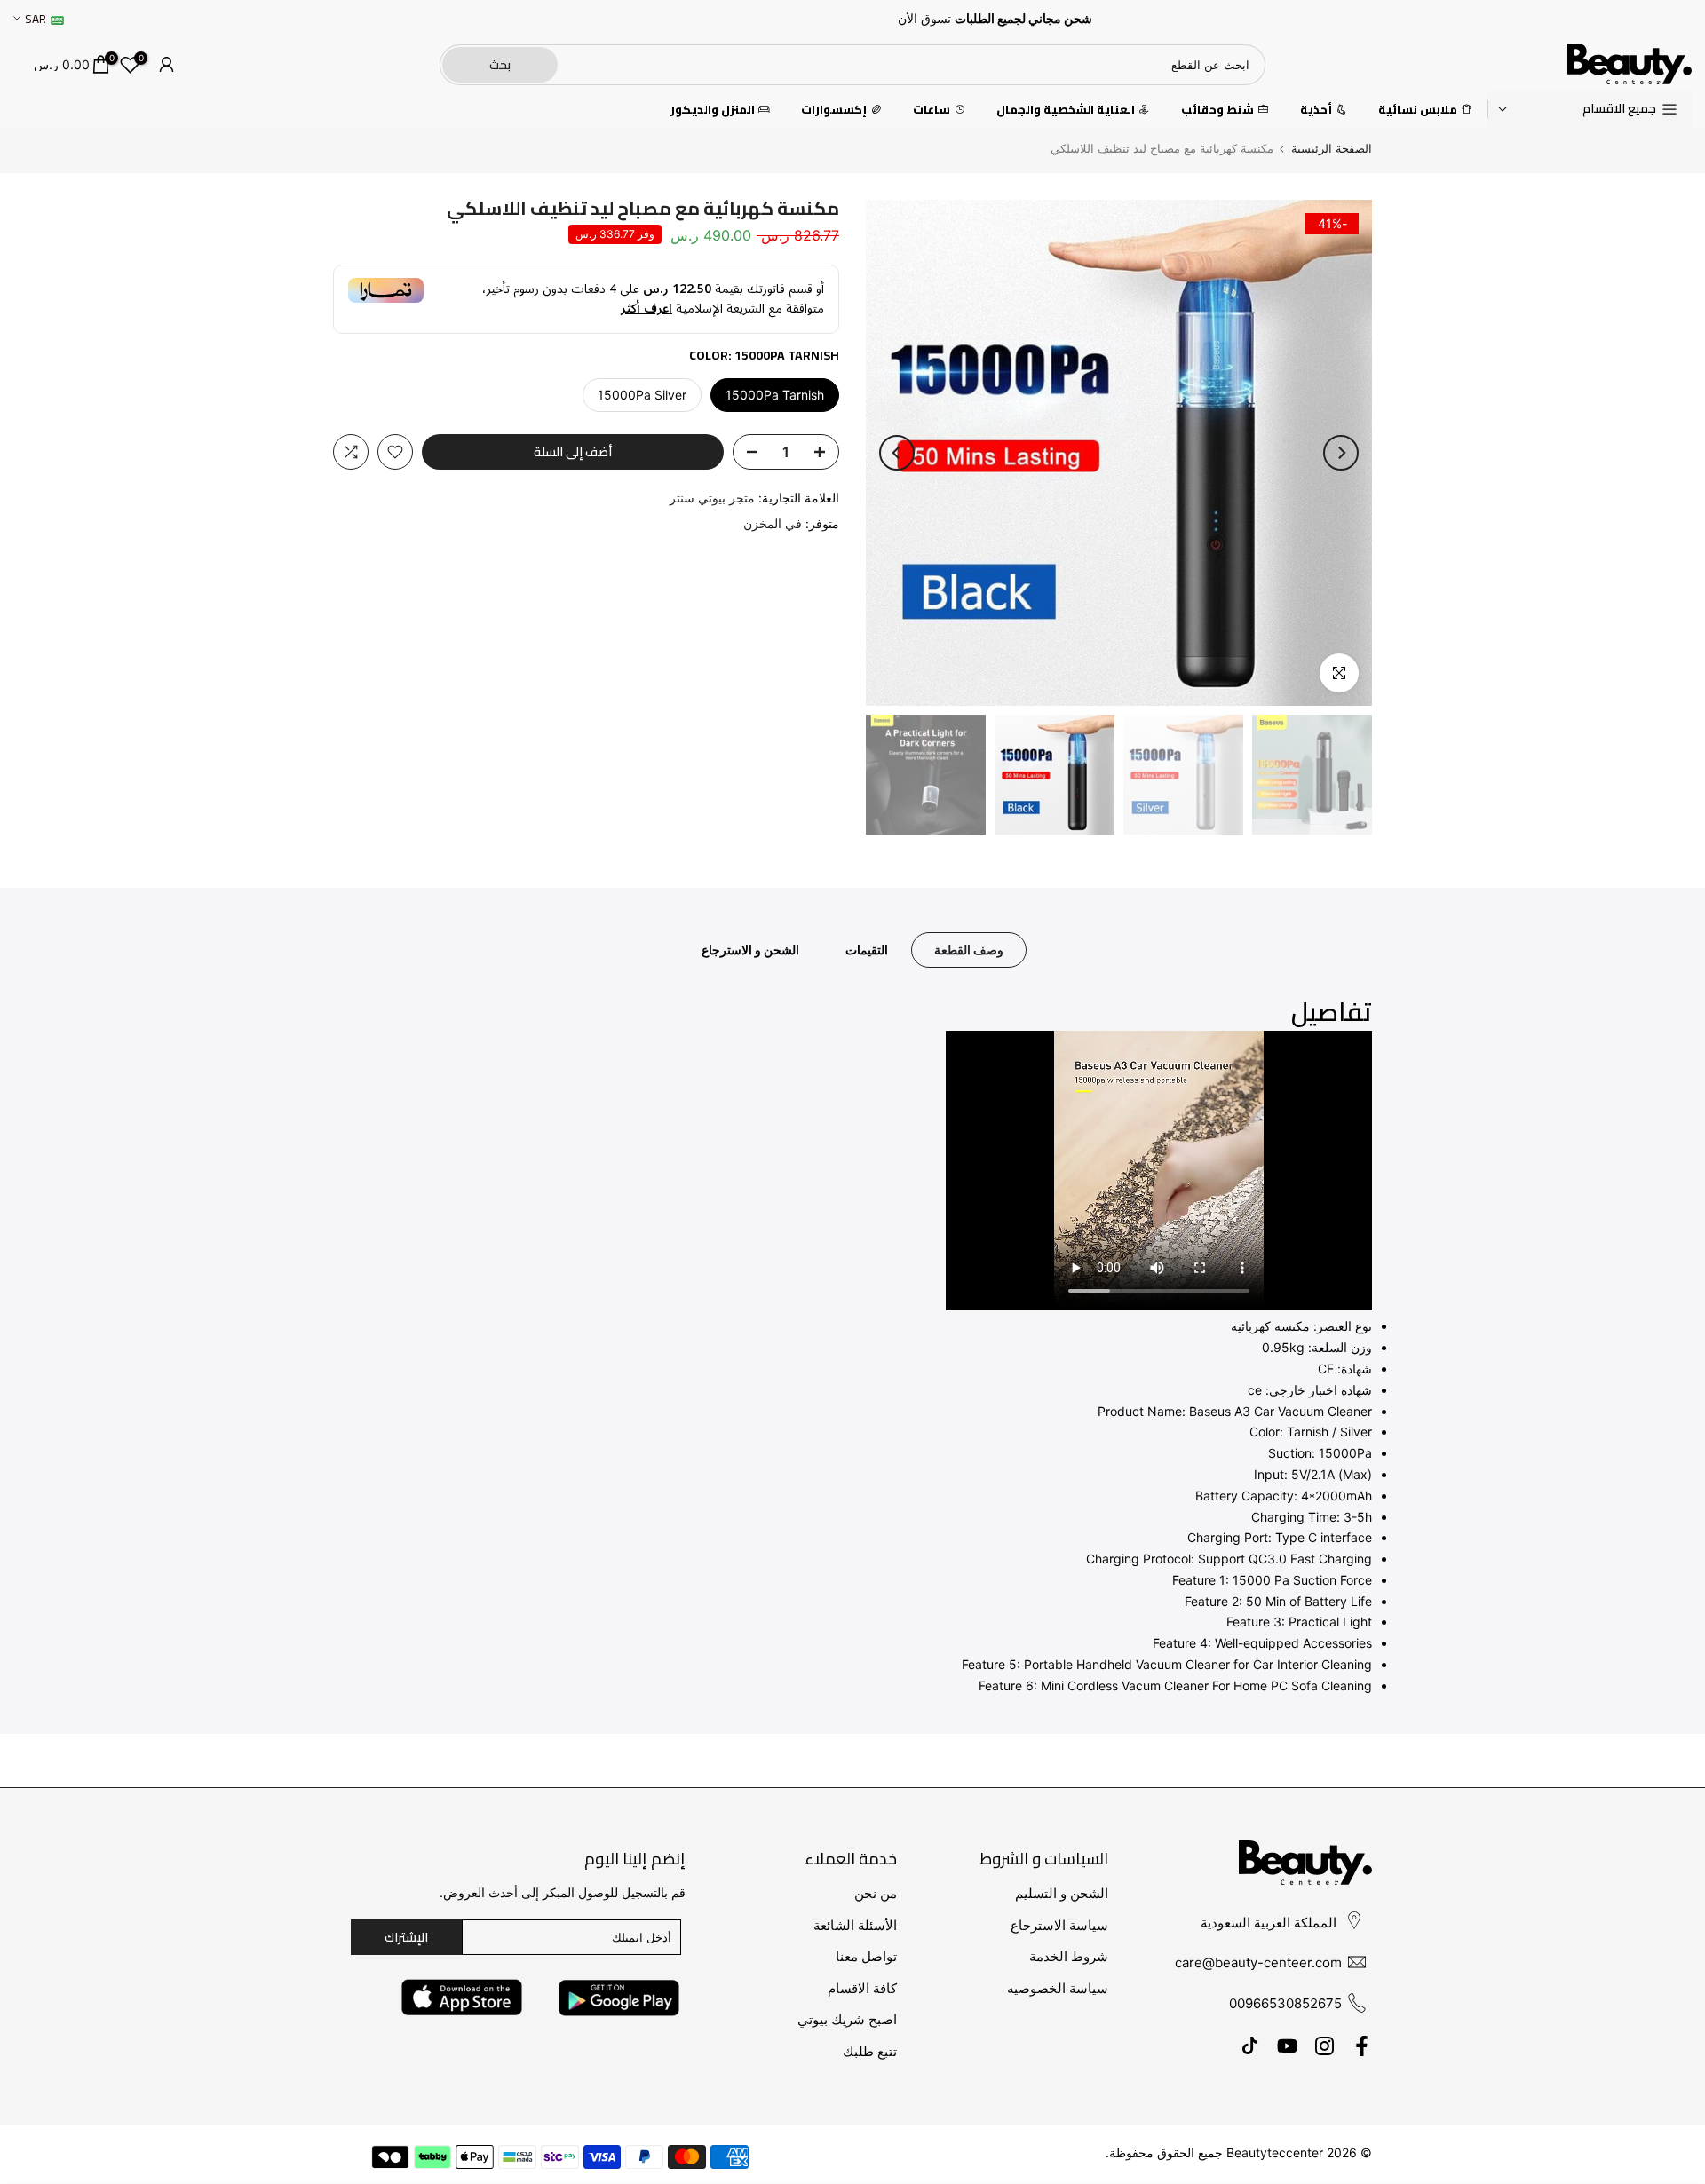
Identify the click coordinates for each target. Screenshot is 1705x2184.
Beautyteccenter (1275, 2152)
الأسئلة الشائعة (855, 1925)
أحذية (1316, 110)
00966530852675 (1285, 2003)
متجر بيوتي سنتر (712, 498)
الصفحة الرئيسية (1332, 149)
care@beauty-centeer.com (1258, 1962)
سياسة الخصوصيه (1058, 1988)
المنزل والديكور (713, 110)
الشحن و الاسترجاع (750, 950)
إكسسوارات (834, 110)
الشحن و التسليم (1062, 1893)
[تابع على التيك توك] (1250, 2046)
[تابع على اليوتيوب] (1287, 2046)
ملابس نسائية (1418, 110)
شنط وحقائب (1217, 110)
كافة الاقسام (862, 1988)
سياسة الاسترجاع (1059, 1925)
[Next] (897, 453)
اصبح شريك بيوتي (847, 2019)
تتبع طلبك (870, 2051)
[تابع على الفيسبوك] (1362, 2046)
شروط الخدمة (1069, 1956)
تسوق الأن (924, 19)
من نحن (876, 1893)
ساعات (932, 110)
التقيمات (867, 950)
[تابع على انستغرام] (1324, 2046)
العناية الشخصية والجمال (1066, 110)
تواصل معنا (866, 1956)
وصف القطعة (969, 950)
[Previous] (1341, 453)
